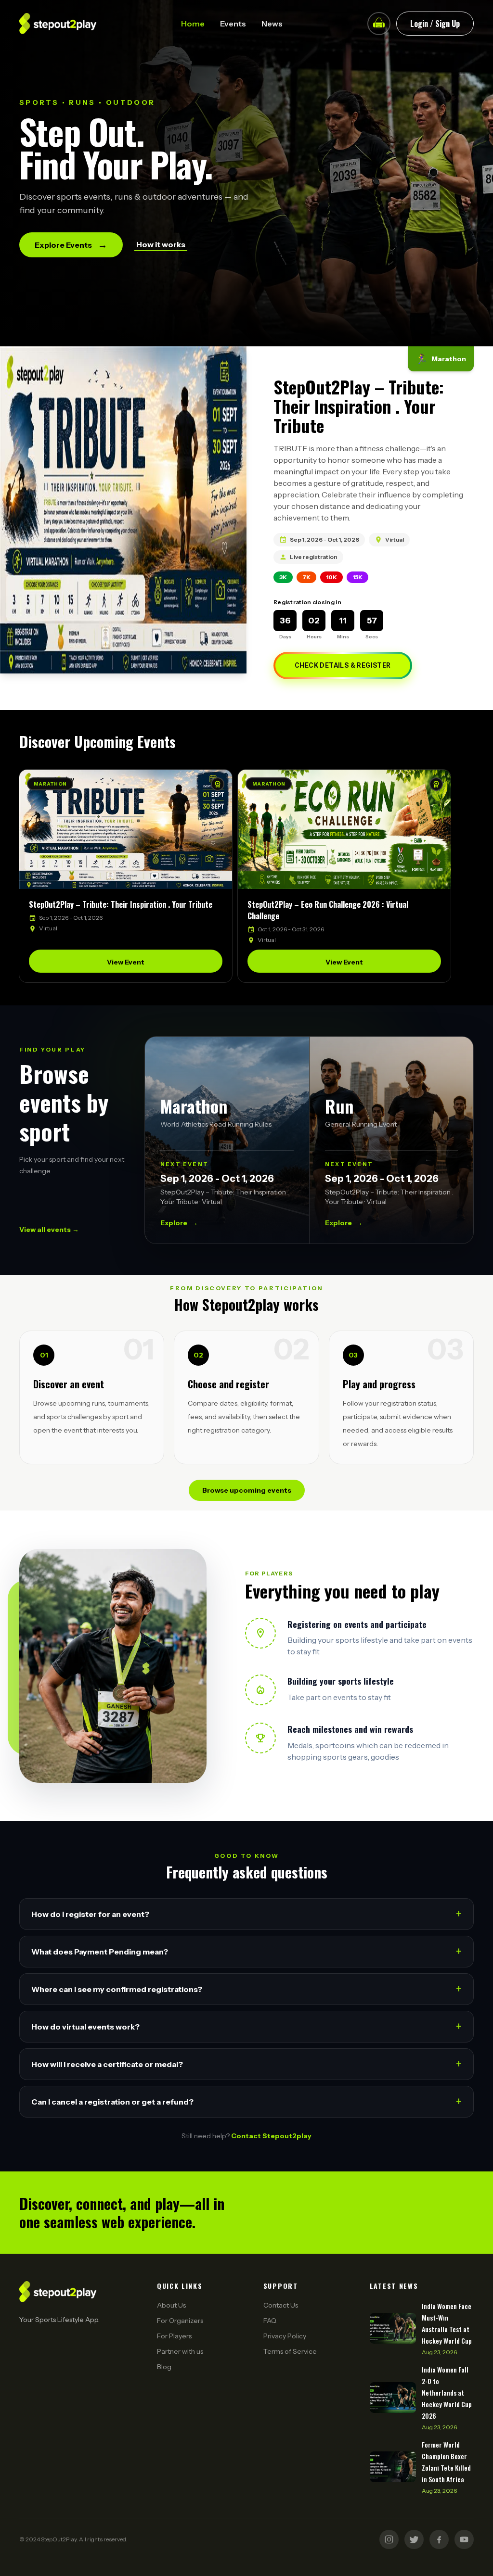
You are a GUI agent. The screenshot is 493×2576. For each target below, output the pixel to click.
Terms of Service (290, 2351)
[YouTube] (464, 2539)
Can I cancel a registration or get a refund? (246, 2101)
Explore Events (71, 245)
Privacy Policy (285, 2336)
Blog (164, 2367)
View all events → (49, 1230)
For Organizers (180, 2321)
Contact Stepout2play (271, 2136)
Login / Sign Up (435, 24)
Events (233, 24)
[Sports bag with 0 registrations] (379, 24)
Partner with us (180, 2351)
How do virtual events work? (246, 2026)
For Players (174, 2336)
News (272, 24)
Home (193, 24)
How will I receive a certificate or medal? (246, 2064)
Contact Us (281, 2305)
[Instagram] (389, 2539)
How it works (161, 244)
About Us (171, 2305)
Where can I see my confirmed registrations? (246, 1989)
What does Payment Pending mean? (246, 1951)
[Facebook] (439, 2539)
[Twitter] (414, 2539)
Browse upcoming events (247, 1490)
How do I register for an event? (246, 1914)
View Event (126, 962)
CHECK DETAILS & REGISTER (343, 665)
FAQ (270, 2321)
